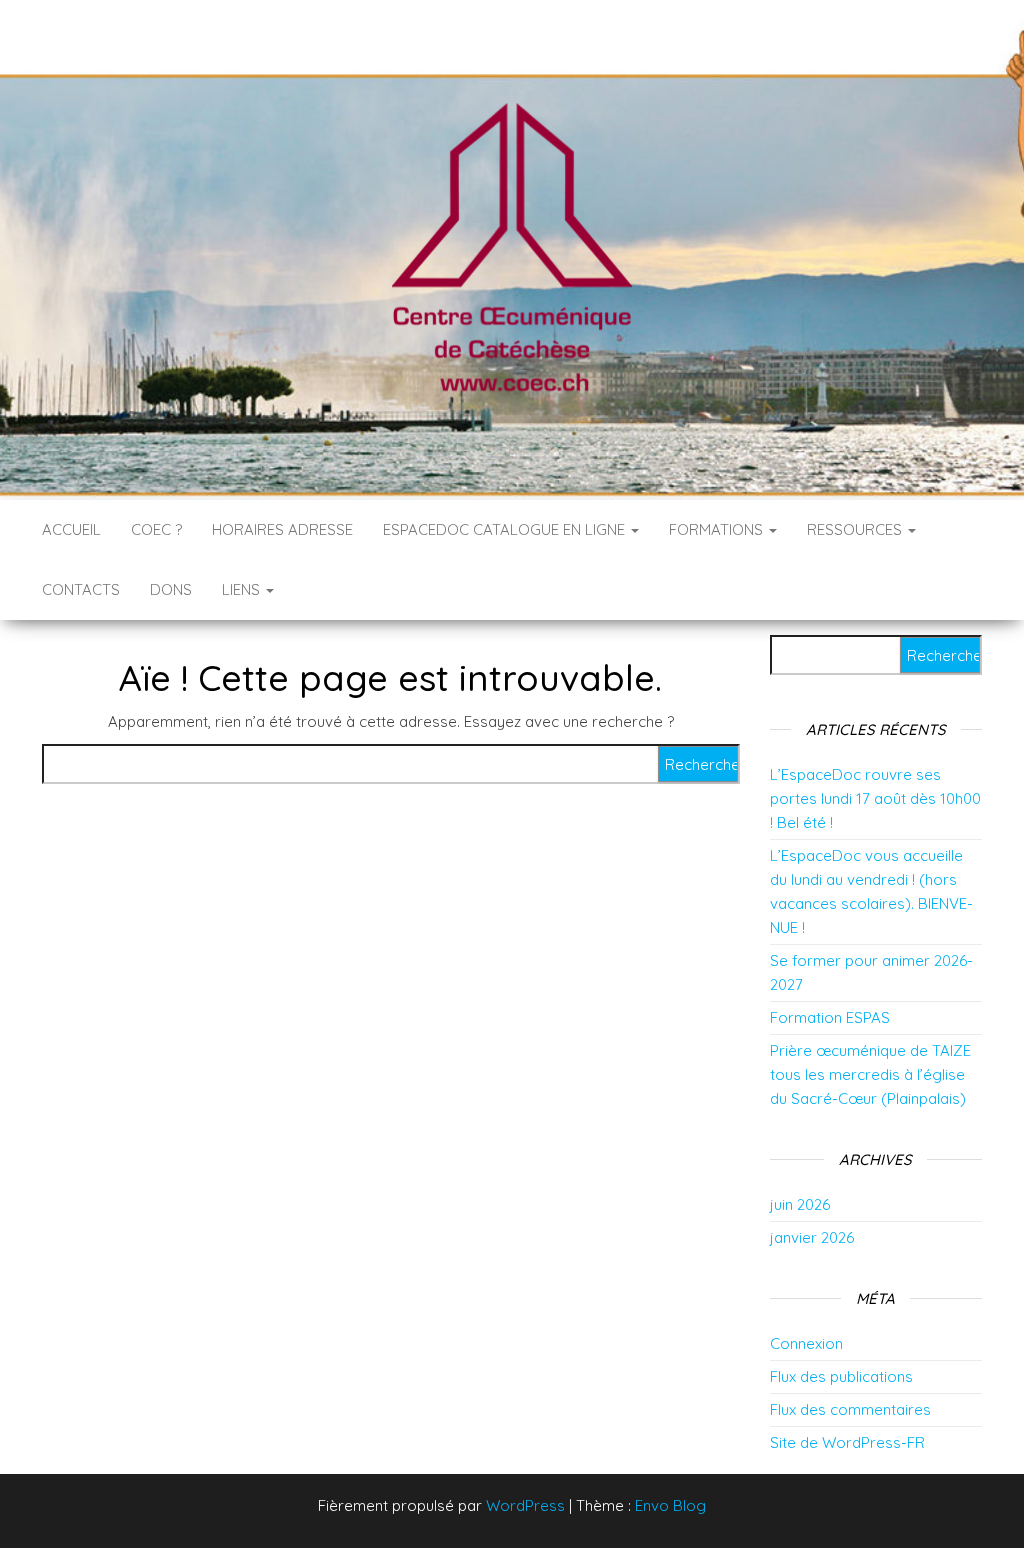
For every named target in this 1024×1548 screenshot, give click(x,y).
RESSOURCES (856, 529)
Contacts (81, 589)
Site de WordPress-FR (847, 1442)
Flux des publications (841, 1376)
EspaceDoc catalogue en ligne (506, 529)
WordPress (525, 1505)
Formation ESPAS (830, 1017)
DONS (171, 589)
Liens (243, 589)
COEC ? (156, 529)
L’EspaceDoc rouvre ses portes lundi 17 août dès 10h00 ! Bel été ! (875, 798)
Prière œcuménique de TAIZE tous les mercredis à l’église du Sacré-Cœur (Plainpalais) (870, 1074)
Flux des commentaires (850, 1409)
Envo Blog (670, 1505)
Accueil (71, 529)
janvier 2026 (812, 1237)
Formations (718, 529)
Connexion (806, 1343)
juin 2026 (800, 1204)
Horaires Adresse (282, 529)
